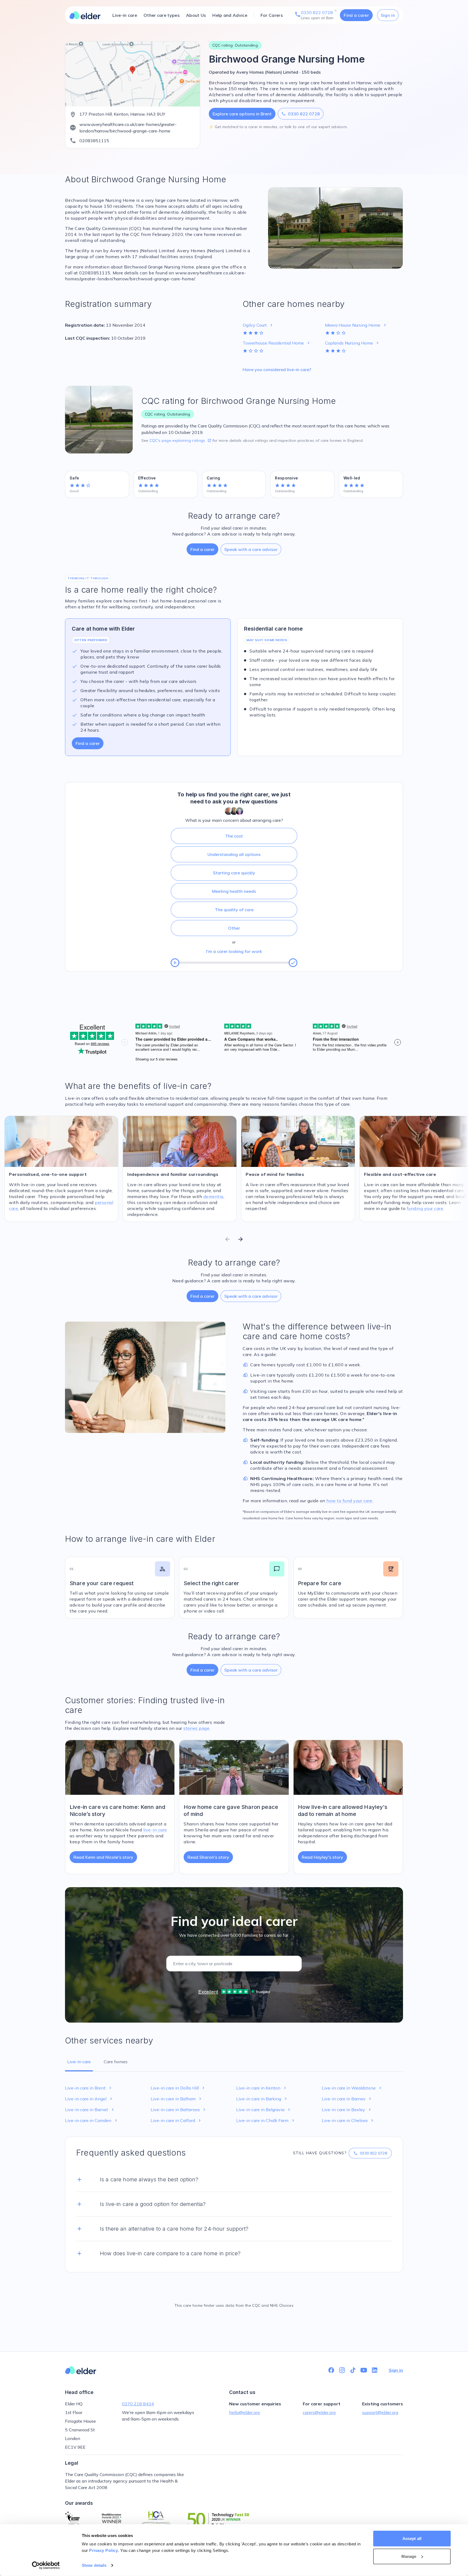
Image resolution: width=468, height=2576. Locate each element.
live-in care (155, 1830)
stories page (196, 1728)
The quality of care (234, 910)
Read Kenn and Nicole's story (103, 1857)
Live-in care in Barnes (347, 2099)
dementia (213, 1196)
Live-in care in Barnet (90, 2110)
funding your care (425, 1208)
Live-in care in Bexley (347, 2110)
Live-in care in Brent (89, 2088)
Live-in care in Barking (262, 2099)
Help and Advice (230, 15)
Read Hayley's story (322, 1857)
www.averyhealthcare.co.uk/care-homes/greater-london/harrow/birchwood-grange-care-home (128, 128)
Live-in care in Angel (89, 2099)
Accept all (412, 2538)
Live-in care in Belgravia (264, 2110)
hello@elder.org (244, 2412)
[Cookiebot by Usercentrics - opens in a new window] (46, 2565)
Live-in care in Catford (176, 2120)
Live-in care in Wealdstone (352, 2088)
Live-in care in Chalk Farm (266, 2120)
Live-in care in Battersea (179, 2110)
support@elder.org (380, 2412)
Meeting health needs (234, 891)
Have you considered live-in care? (277, 369)
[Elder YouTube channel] (364, 2370)
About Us (196, 15)
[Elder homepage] (85, 15)
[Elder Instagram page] (342, 2370)
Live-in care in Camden (92, 2120)
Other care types (162, 15)
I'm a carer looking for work (234, 951)
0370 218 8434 (138, 2404)
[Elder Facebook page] (331, 2370)
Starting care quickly (234, 873)
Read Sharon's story (208, 1857)
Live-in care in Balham (177, 2099)
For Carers (272, 15)
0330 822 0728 (301, 114)
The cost (234, 836)
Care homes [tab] (116, 2062)
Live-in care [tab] (79, 2062)
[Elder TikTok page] (353, 2370)
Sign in (388, 15)
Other (234, 928)
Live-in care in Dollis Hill (178, 2088)
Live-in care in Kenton (262, 2088)
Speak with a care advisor (251, 549)
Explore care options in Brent (242, 114)
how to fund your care (349, 1501)
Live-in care (125, 15)
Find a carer (356, 15)
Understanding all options (234, 854)
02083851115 (94, 141)
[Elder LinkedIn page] (375, 2370)
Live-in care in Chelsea (348, 2120)
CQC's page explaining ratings (180, 440)
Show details (94, 2565)
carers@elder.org (319, 2412)
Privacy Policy (103, 2550)
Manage (409, 2556)
